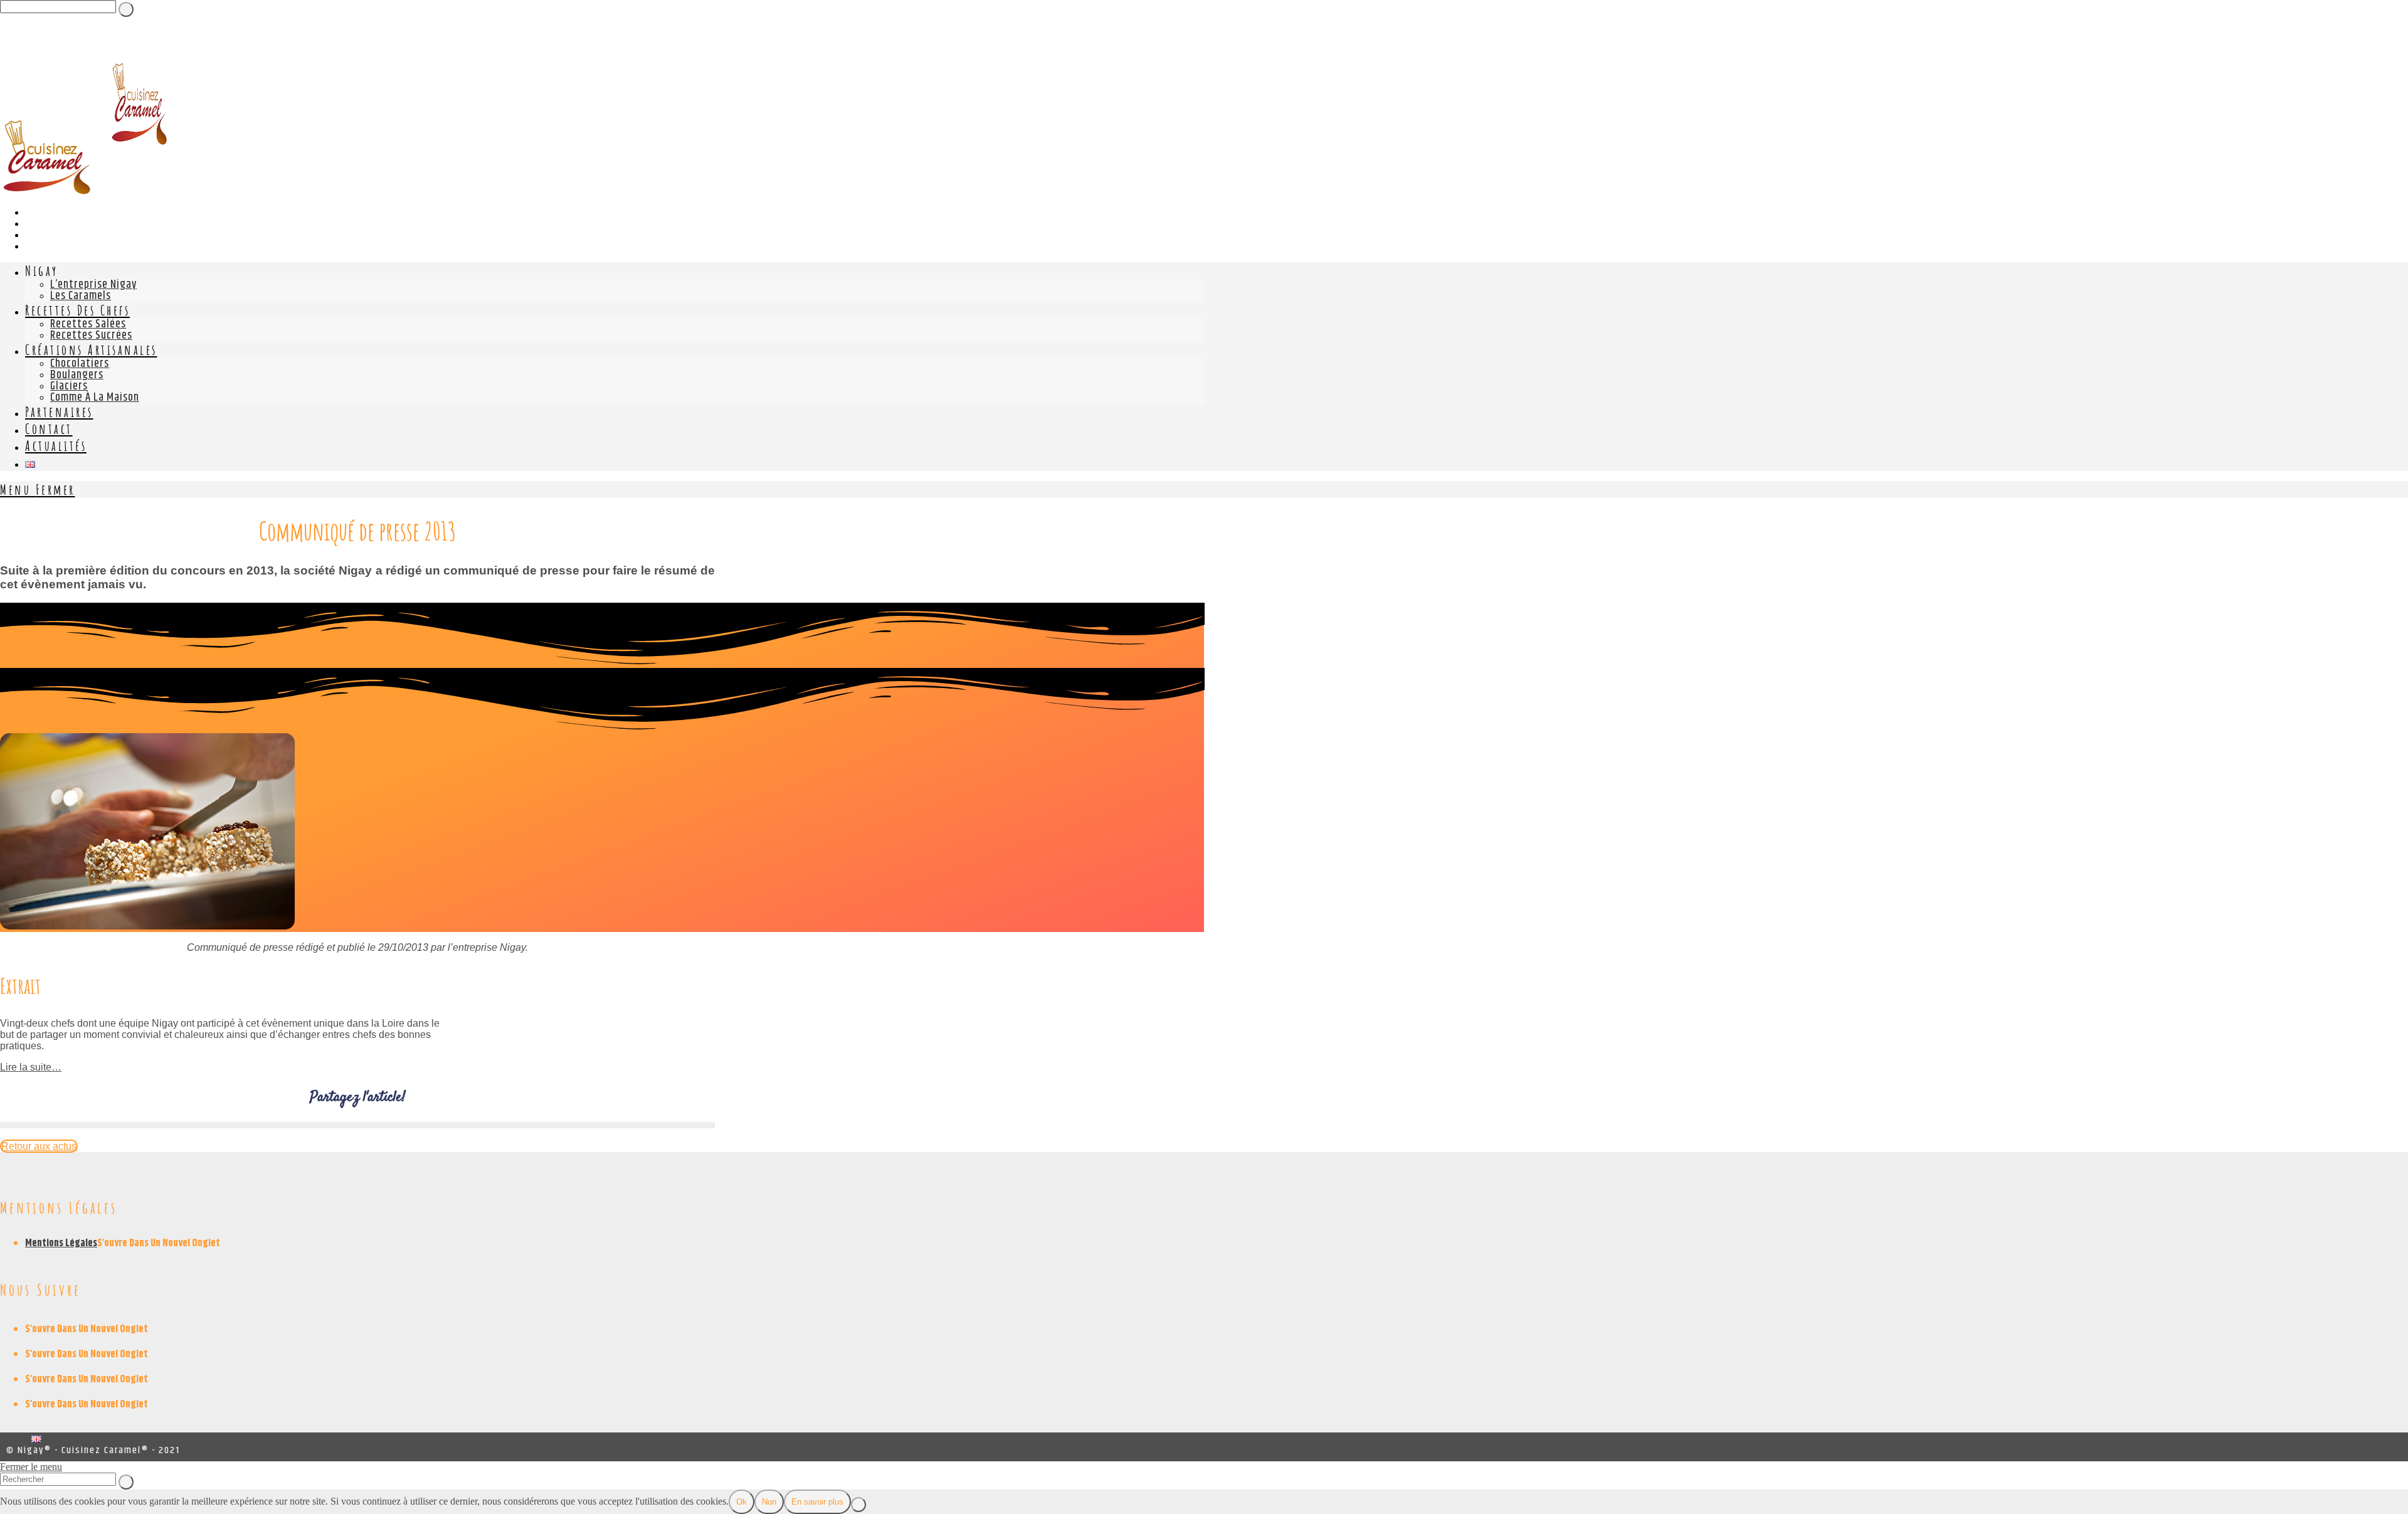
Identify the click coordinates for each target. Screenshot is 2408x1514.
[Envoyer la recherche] (126, 1482)
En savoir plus (817, 1502)
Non (769, 1502)
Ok (742, 1502)
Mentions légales (61, 1243)
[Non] (858, 1505)
